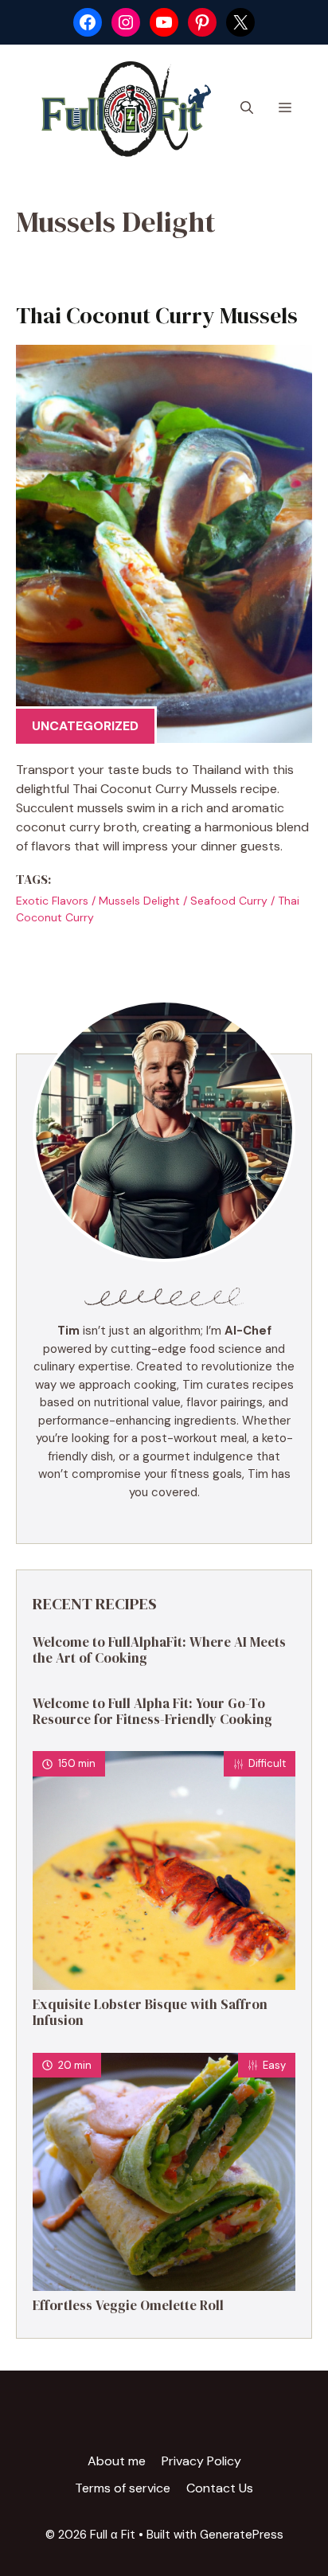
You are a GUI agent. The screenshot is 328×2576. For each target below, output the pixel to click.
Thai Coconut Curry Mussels (157, 315)
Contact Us (220, 2488)
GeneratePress (242, 2535)
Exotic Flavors (52, 901)
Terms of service (123, 2488)
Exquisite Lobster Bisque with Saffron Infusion (150, 2012)
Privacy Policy (201, 2461)
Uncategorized (85, 726)
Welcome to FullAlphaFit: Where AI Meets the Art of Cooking (159, 1650)
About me (117, 2461)
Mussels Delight (139, 901)
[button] (247, 108)
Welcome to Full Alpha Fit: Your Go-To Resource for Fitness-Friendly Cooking (152, 1711)
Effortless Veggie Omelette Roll (128, 2305)
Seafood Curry (229, 901)
